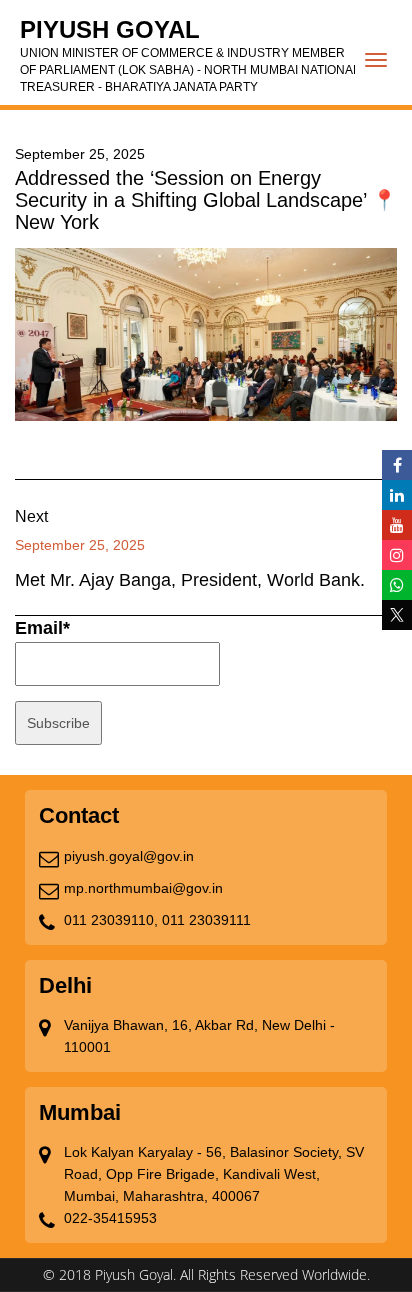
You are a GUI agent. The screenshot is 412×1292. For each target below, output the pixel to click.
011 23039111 (206, 920)
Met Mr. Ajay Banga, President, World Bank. (190, 580)
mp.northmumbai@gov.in (143, 888)
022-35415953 (110, 1218)
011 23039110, (111, 920)
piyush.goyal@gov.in (129, 856)
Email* (42, 628)
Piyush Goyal (190, 55)
